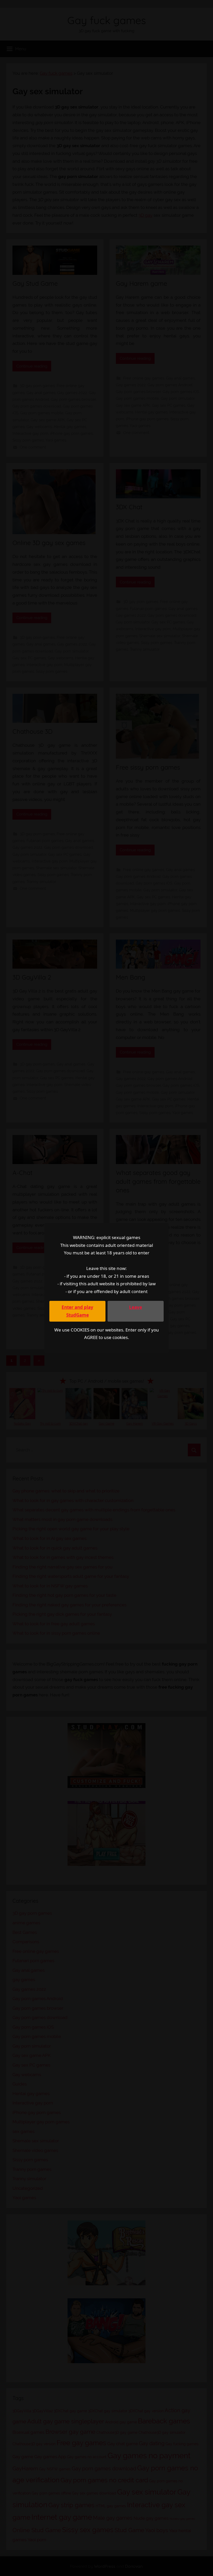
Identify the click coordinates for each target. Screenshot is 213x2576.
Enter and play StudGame (77, 1311)
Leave (136, 1307)
